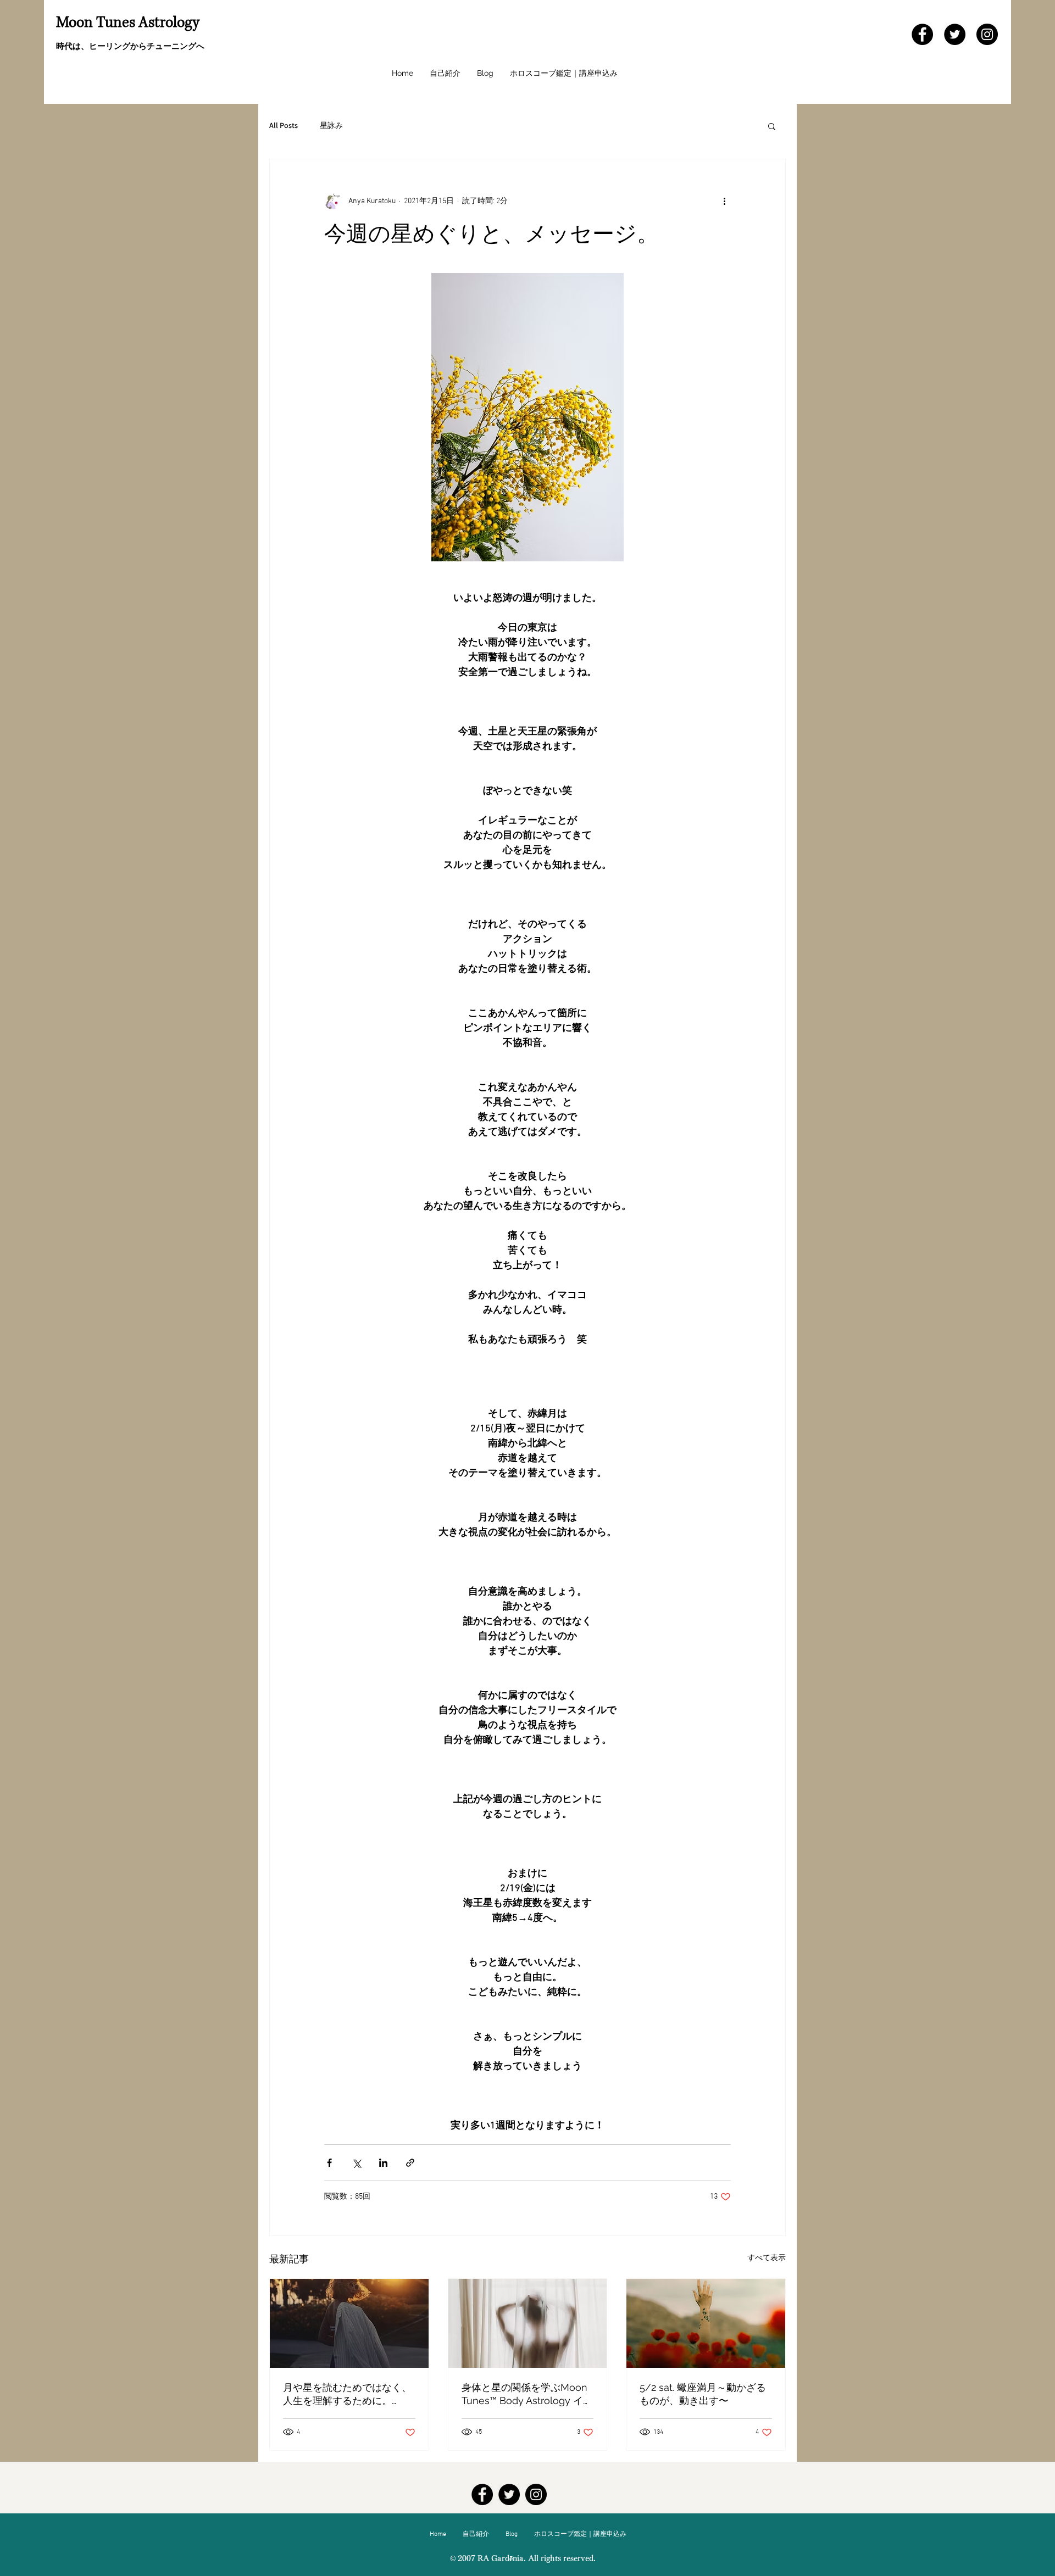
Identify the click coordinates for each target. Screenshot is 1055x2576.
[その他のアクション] (724, 201)
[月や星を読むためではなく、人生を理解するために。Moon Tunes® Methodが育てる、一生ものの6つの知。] (349, 2323)
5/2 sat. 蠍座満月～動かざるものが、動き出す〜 (703, 2394)
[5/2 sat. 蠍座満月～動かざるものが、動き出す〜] (706, 2323)
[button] (772, 126)
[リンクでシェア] (410, 2163)
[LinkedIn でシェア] (383, 2163)
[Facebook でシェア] (329, 2163)
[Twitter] (955, 34)
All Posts (284, 125)
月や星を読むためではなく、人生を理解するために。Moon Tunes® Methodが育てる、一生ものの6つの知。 (347, 2394)
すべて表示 (767, 2258)
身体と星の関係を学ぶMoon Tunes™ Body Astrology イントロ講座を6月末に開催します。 (527, 2394)
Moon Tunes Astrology (128, 23)
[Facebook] (922, 34)
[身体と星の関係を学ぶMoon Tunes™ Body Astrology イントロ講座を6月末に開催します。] (528, 2323)
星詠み (331, 125)
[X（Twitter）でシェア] (356, 2163)
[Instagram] (987, 34)
